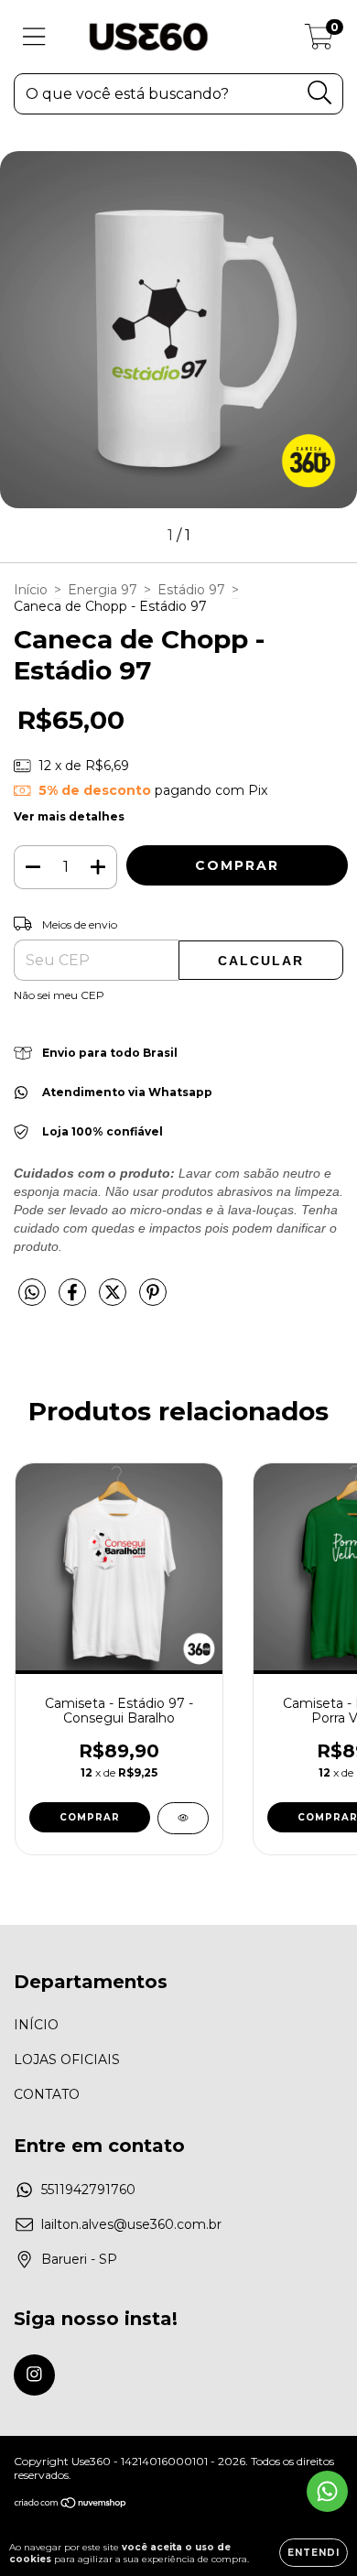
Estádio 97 (191, 590)
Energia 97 (103, 590)
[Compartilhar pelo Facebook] (74, 1300)
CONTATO (47, 2094)
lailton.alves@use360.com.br (131, 2224)
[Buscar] (320, 93)
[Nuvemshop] (71, 2504)
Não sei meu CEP (59, 995)
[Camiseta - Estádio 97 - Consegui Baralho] (183, 1818)
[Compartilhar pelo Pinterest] (153, 1300)
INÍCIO (36, 2025)
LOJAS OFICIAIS (67, 2060)
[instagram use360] (34, 2375)
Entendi (314, 2553)
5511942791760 (88, 2190)
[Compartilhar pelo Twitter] (114, 1300)
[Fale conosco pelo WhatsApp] (327, 2491)
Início (31, 590)
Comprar (90, 1817)
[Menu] (34, 37)
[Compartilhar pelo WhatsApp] (32, 1293)
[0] (319, 41)
